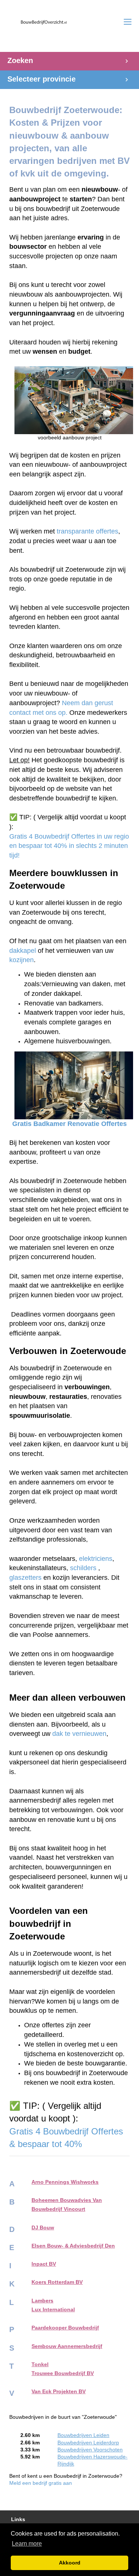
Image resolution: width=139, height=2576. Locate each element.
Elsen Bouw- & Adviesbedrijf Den (73, 2246)
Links (18, 2519)
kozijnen (21, 960)
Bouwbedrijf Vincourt (58, 2209)
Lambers (42, 2301)
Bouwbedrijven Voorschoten (90, 2450)
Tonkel (40, 2364)
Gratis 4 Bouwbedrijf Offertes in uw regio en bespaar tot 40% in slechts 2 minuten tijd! (70, 846)
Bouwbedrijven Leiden (83, 2435)
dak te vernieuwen (79, 1734)
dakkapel (23, 951)
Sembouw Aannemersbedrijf (67, 2346)
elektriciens (96, 1559)
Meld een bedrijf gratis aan (41, 2483)
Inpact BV (44, 2264)
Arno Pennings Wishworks (65, 2182)
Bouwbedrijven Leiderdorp (88, 2443)
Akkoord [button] (70, 2563)
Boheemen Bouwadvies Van (67, 2200)
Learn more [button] (27, 2544)
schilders (83, 1568)
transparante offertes (87, 531)
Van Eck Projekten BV (59, 2392)
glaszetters (25, 1578)
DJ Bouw (43, 2228)
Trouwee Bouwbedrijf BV (63, 2373)
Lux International (53, 2310)
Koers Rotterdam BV (57, 2282)
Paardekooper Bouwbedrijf (65, 2328)
